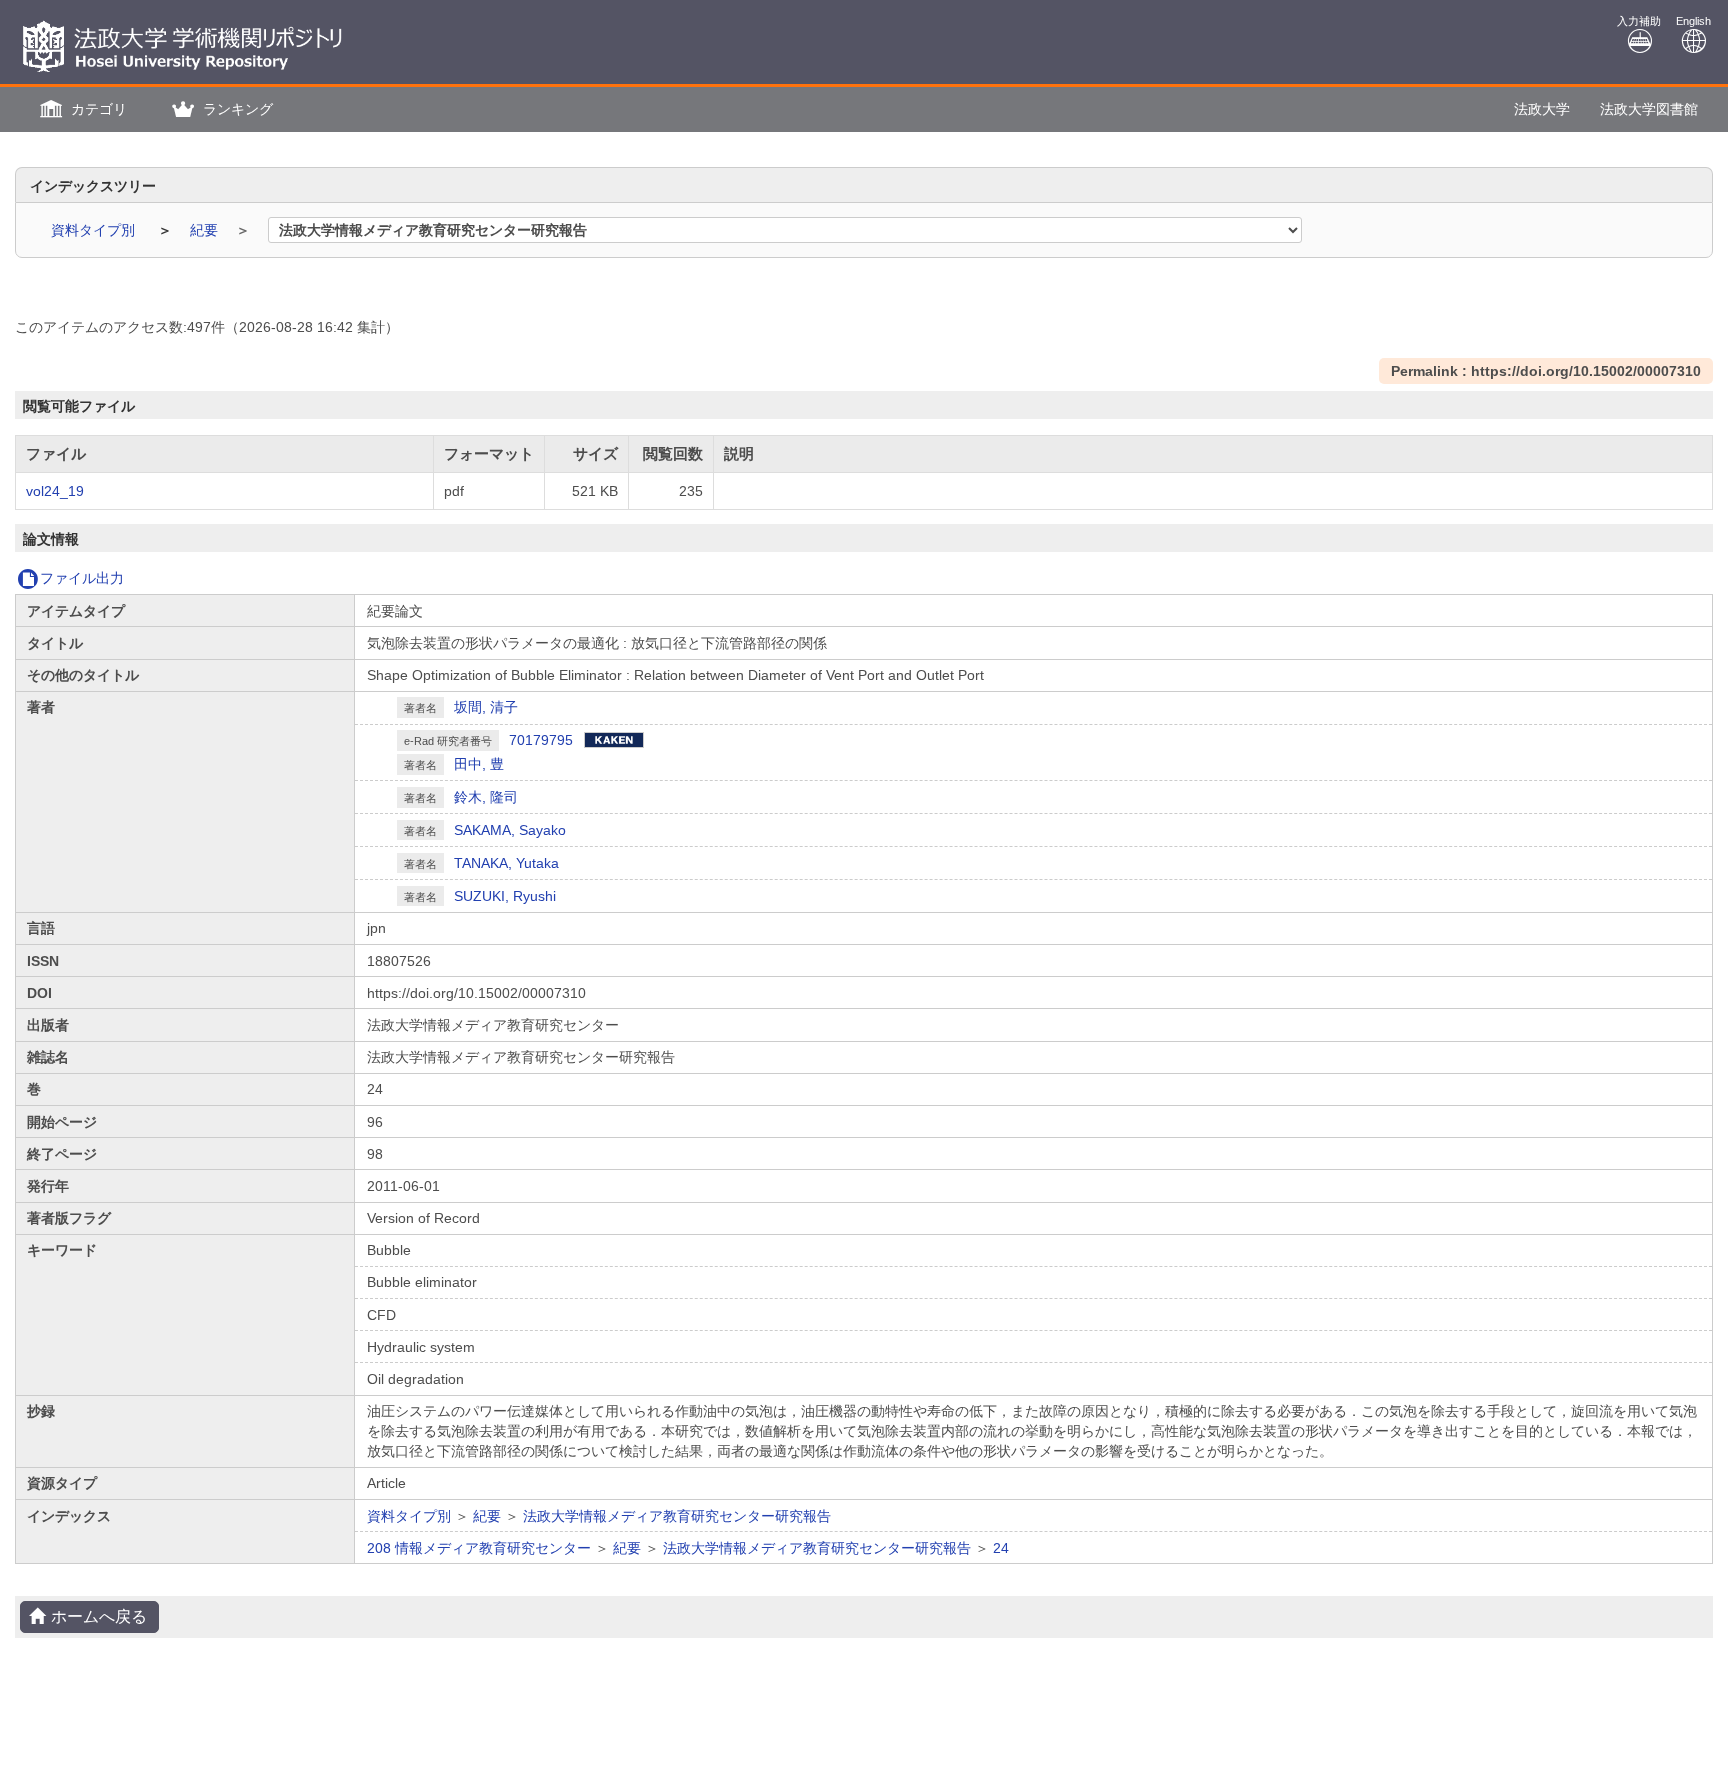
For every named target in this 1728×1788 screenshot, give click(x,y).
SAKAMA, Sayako (510, 830)
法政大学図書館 (1649, 109)
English (1693, 21)
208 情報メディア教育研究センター (479, 1548)
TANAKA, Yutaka (506, 863)
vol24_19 (55, 491)
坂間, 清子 (486, 707)
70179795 (541, 740)
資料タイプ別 (95, 230)
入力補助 (1639, 21)
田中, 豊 (479, 764)
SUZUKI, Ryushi (505, 896)
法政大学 (1542, 109)
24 (1001, 1548)
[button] (81, 109)
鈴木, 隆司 (486, 797)
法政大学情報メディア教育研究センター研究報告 (677, 1516)
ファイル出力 (82, 578)
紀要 (206, 230)
